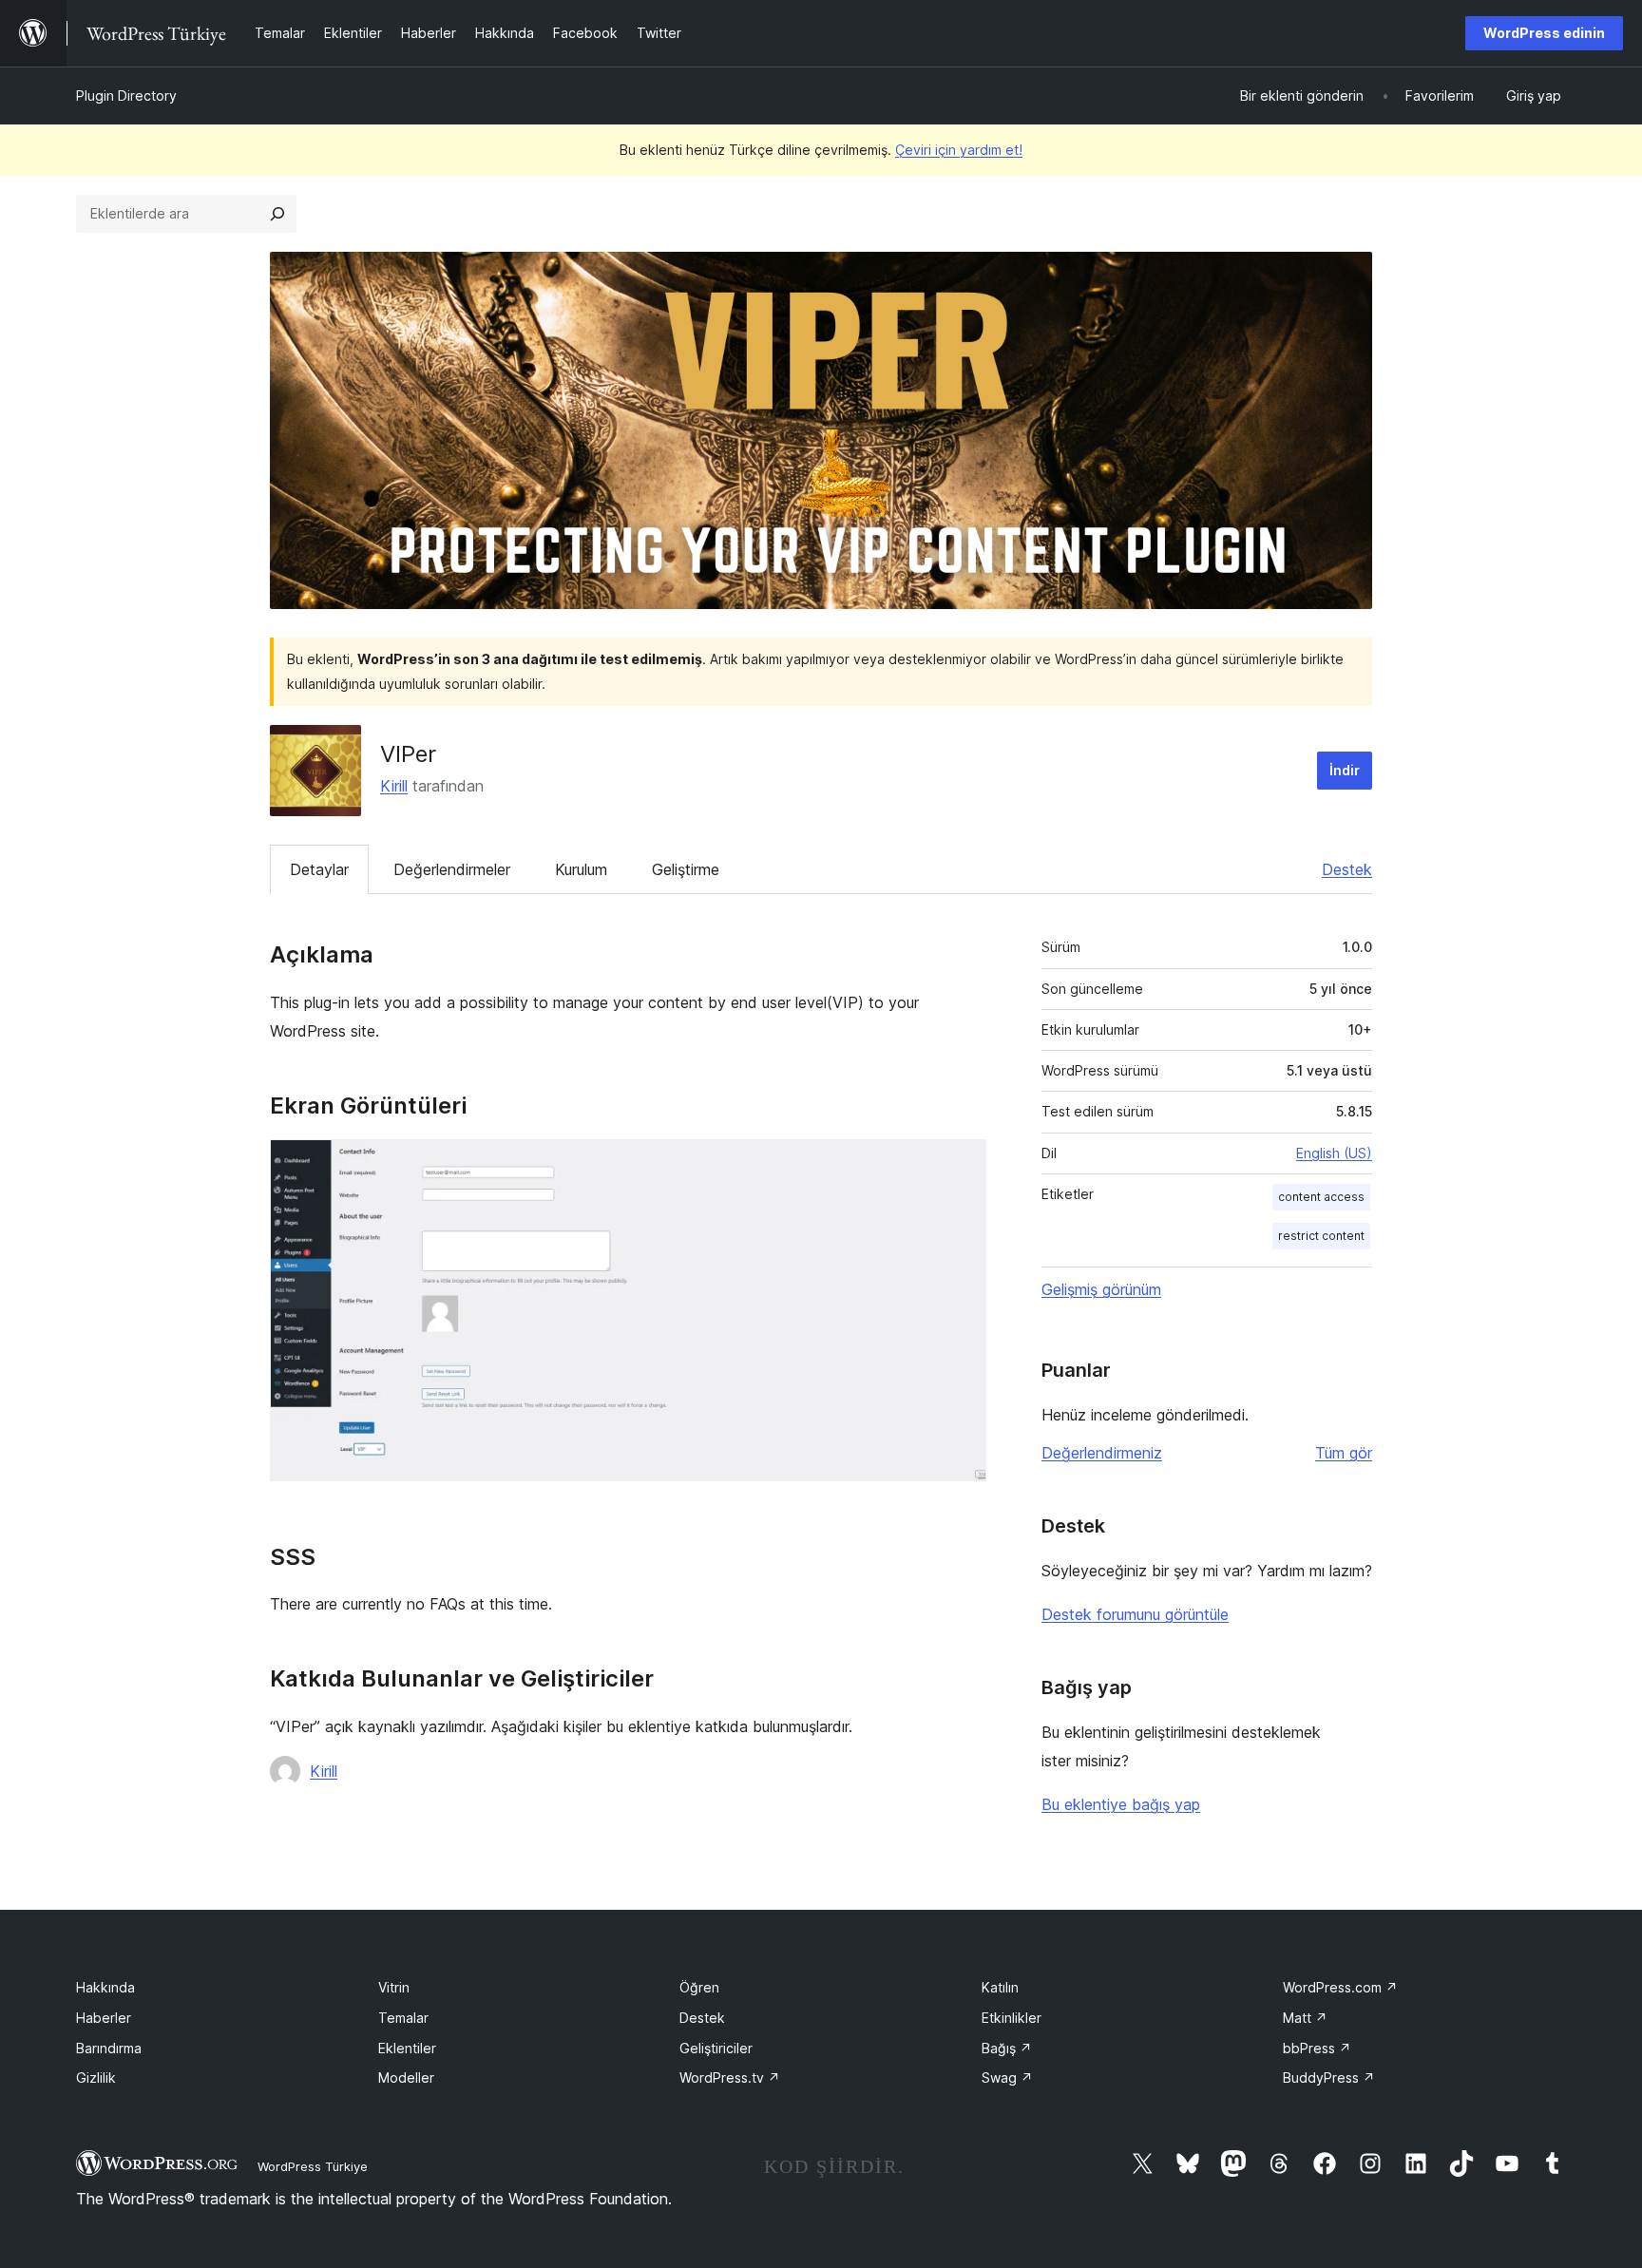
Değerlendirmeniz (1102, 1453)
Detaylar (319, 869)
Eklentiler (407, 2048)
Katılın (1000, 1987)
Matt (1305, 2018)
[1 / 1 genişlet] (961, 1165)
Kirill (394, 786)
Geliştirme (686, 869)
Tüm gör (1344, 1453)
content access (1321, 1197)
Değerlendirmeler (452, 869)
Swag (1007, 2077)
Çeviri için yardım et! (959, 150)
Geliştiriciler (716, 2048)
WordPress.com (1340, 1987)
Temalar (403, 2018)
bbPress (1317, 2048)
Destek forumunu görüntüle (1135, 1614)
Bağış (1007, 2048)
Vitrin (394, 1987)
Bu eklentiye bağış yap (1121, 1804)
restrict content (1321, 1236)
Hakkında (105, 1987)
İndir (1345, 770)
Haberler (104, 2018)
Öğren (699, 1987)
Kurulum (581, 869)
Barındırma (109, 2048)
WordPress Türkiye (313, 2166)
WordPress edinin (1544, 33)
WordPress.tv (730, 2077)
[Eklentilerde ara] (277, 214)
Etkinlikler (1012, 2018)
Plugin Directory (126, 95)
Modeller (406, 2077)
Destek (1347, 869)
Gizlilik (96, 2077)
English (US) (1334, 1153)
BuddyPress (1329, 2077)
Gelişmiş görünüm (1101, 1289)
